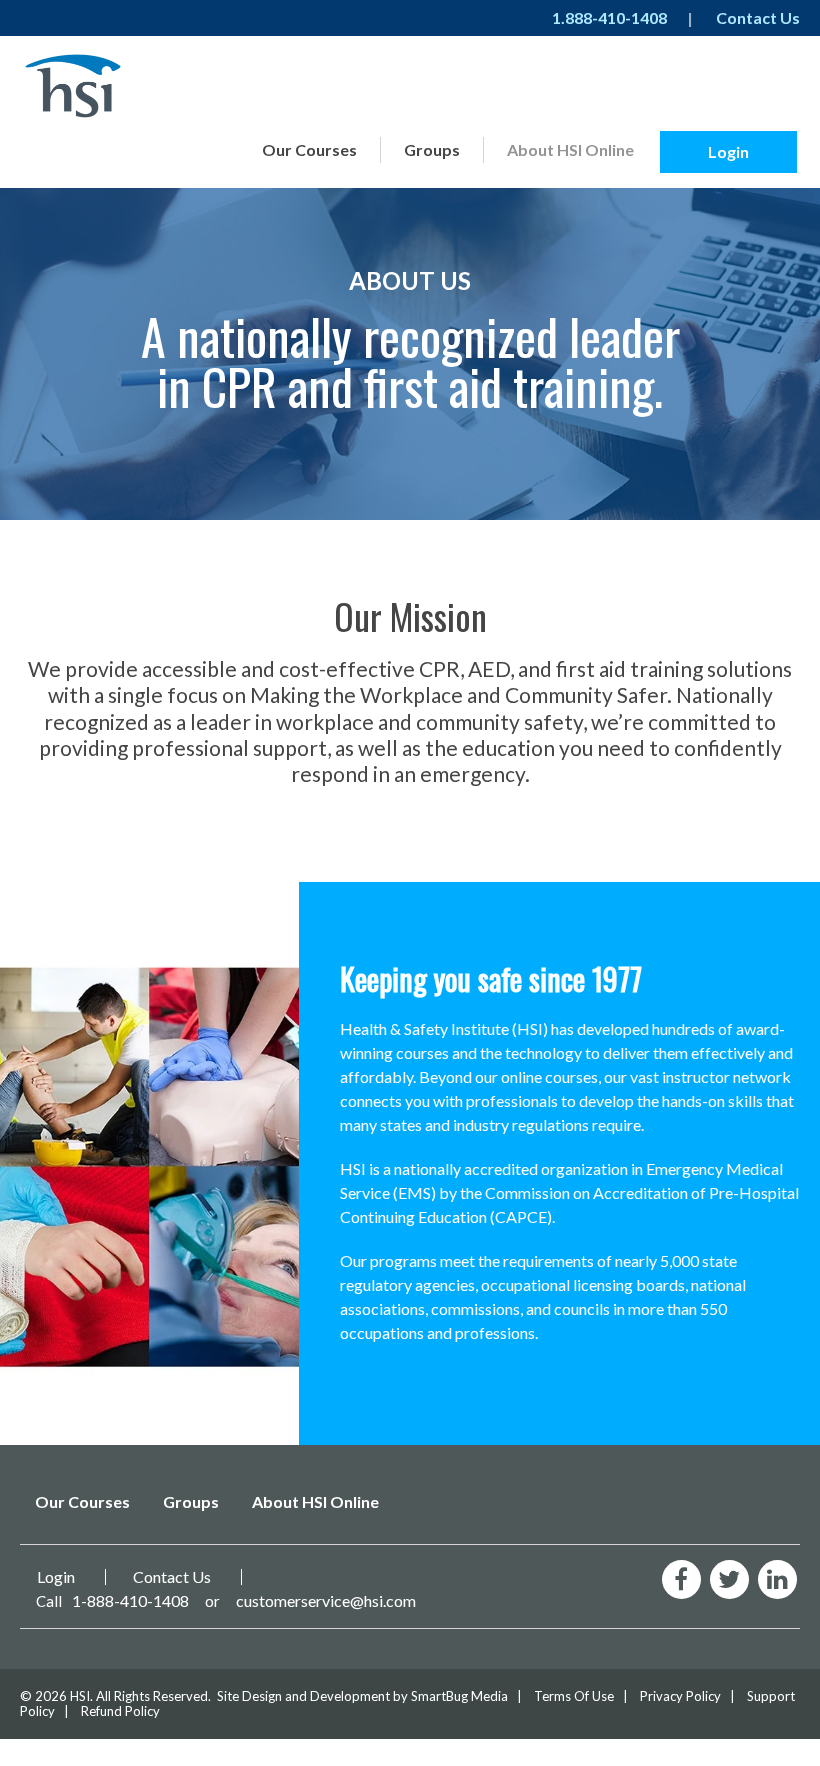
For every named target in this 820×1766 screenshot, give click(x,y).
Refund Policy (120, 1711)
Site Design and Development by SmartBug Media (362, 1696)
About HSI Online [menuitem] (570, 149)
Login (728, 151)
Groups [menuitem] (432, 149)
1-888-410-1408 (130, 1600)
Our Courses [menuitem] (309, 149)
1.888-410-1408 (609, 17)
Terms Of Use (574, 1696)
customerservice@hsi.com (326, 1600)
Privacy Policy (680, 1696)
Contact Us (758, 17)
